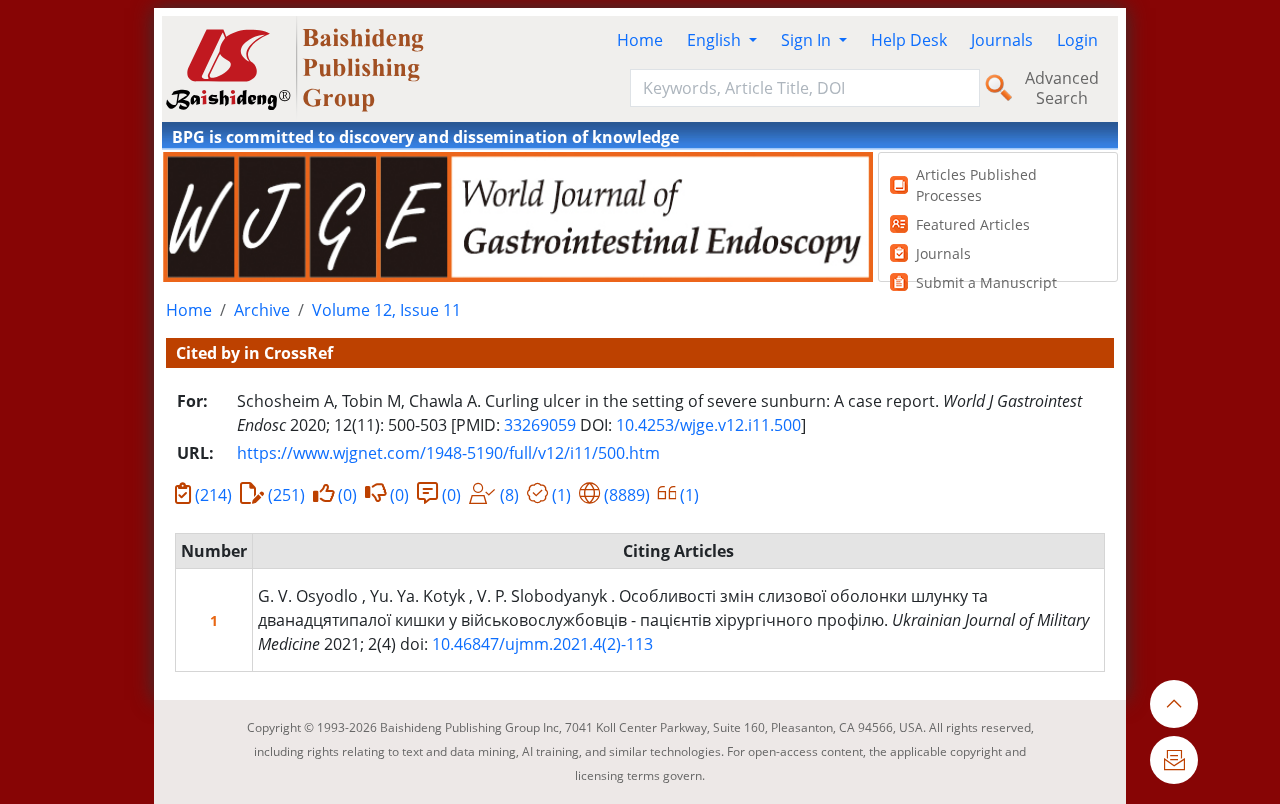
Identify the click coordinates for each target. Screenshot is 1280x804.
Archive (262, 310)
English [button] (716, 40)
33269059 (540, 425)
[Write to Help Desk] (1174, 760)
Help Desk (909, 40)
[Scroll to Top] (1174, 704)
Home (640, 40)
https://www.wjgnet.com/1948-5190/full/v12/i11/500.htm (448, 453)
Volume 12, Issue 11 (386, 310)
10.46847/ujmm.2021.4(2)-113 (542, 644)
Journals (1002, 40)
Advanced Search (1062, 88)
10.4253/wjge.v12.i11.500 (708, 425)
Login (1077, 40)
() (213, 495)
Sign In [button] (808, 40)
